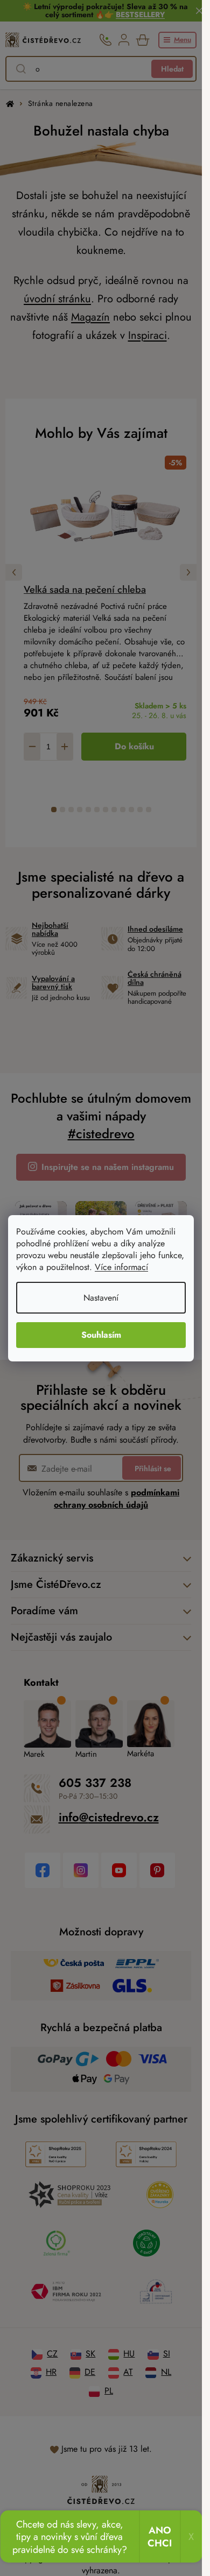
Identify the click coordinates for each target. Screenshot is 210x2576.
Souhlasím (101, 1335)
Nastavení (101, 1298)
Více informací (121, 1267)
